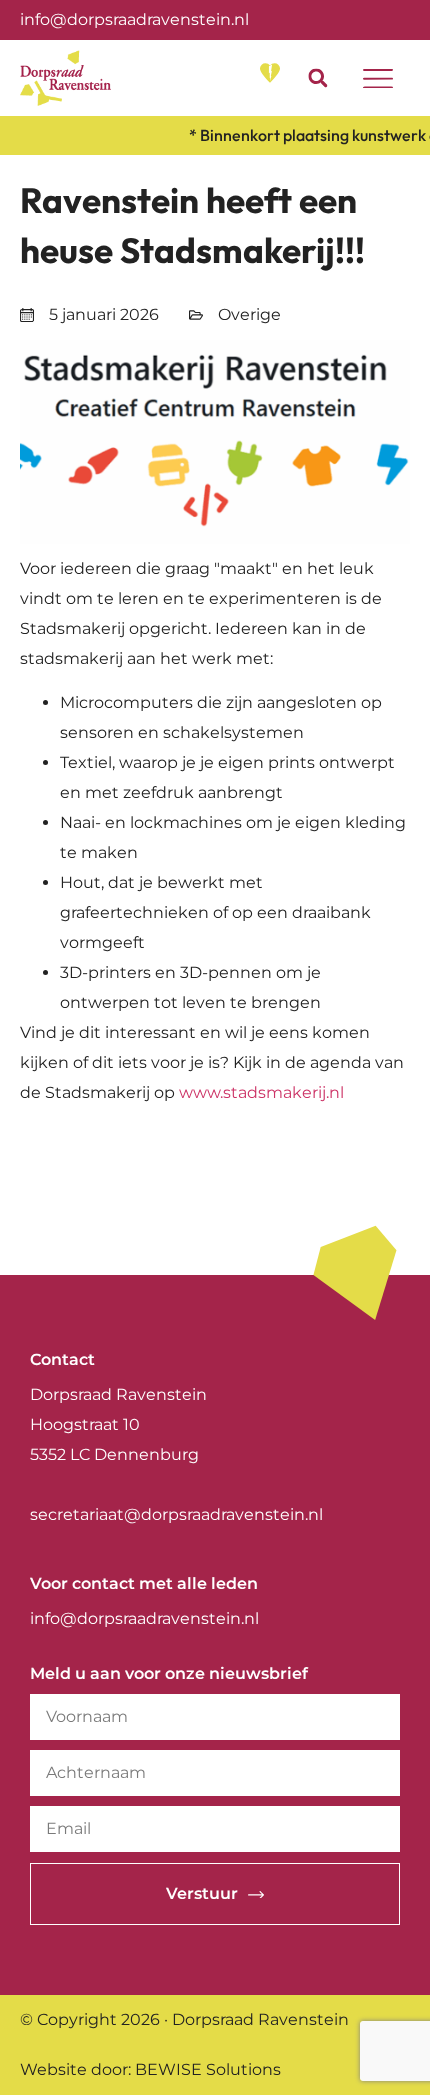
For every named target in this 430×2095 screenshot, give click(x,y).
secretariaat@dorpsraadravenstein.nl (176, 1514)
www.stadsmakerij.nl (261, 1092)
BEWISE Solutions (208, 2069)
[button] (317, 78)
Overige (249, 314)
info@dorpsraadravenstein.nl (134, 19)
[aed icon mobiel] (270, 73)
